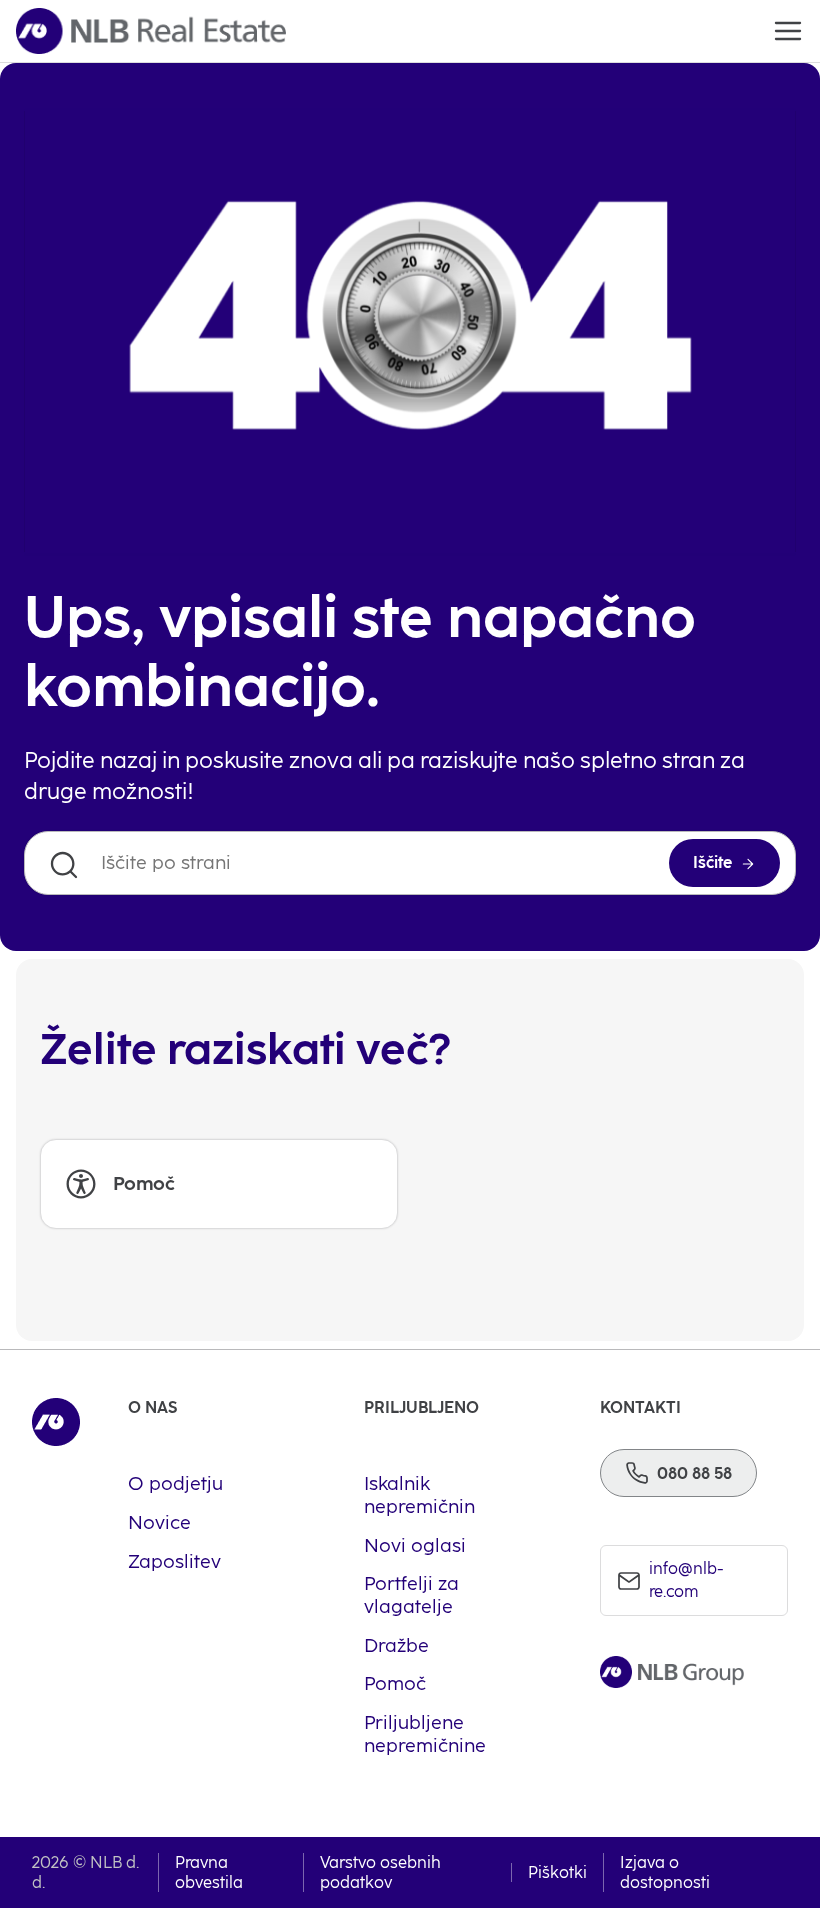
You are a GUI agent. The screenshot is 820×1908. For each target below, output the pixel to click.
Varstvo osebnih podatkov (380, 1872)
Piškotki (557, 1872)
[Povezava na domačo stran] (151, 31)
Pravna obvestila (209, 1872)
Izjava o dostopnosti (665, 1872)
